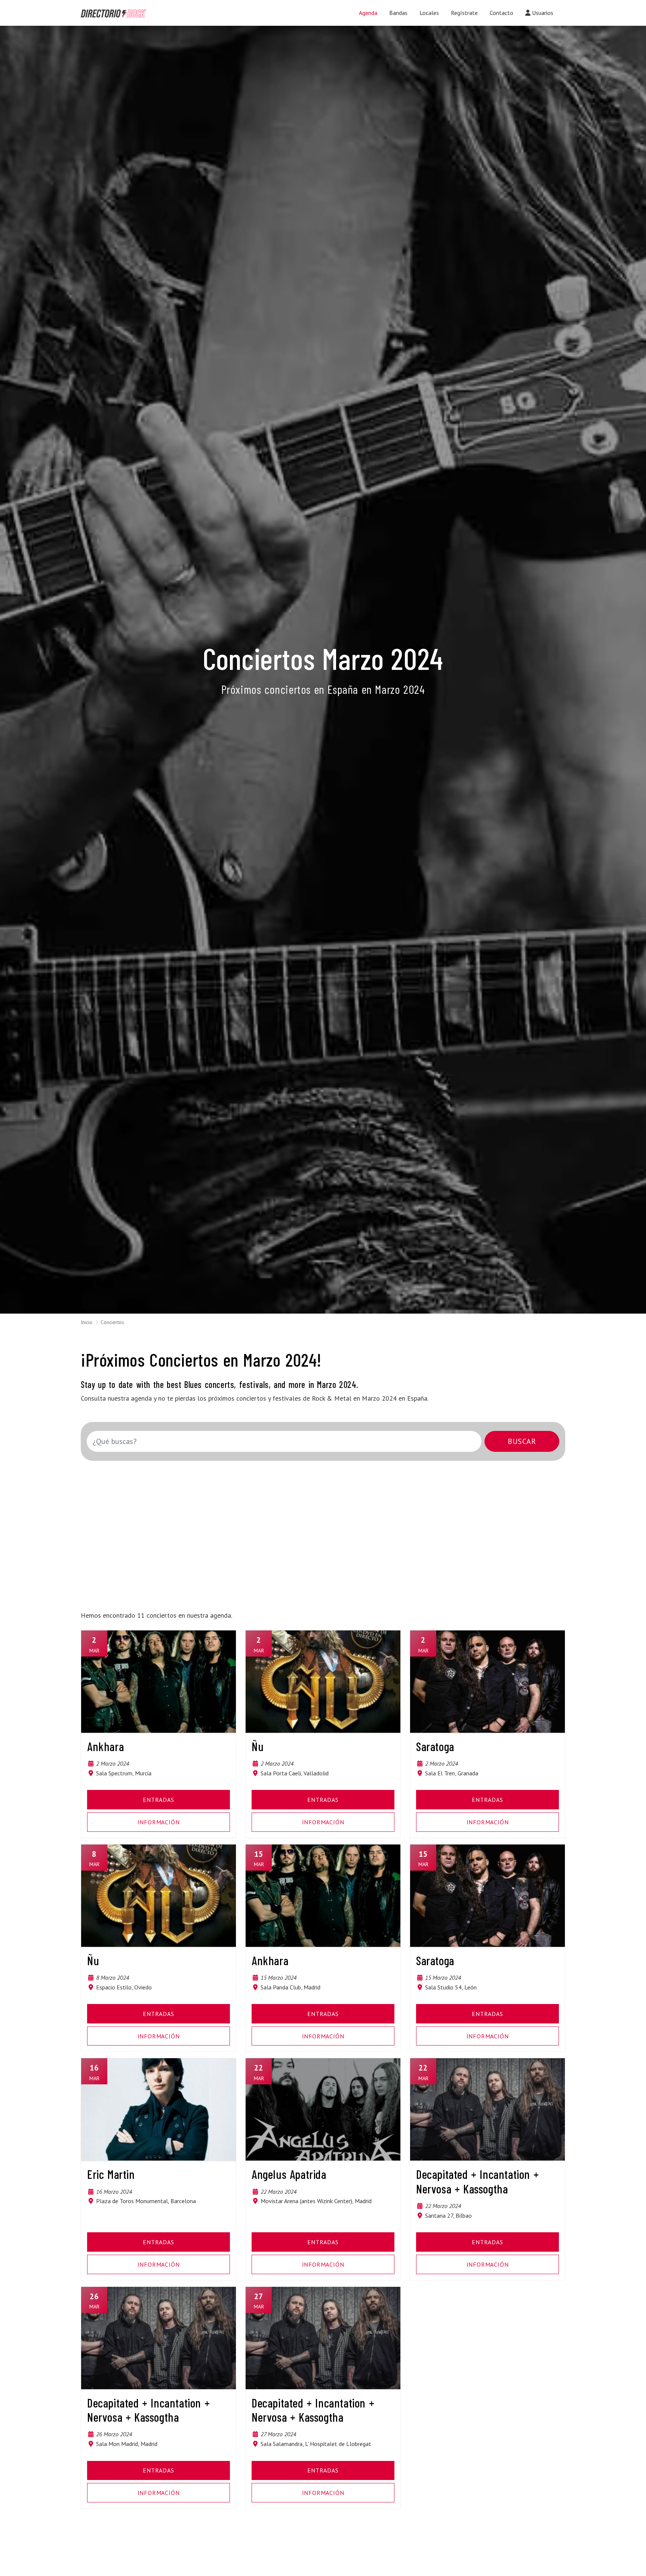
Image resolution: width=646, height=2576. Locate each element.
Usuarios (542, 13)
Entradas (158, 1800)
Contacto (502, 13)
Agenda (368, 13)
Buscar (522, 1441)
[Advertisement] (310, 1531)
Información (159, 1822)
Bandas (398, 13)
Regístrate (464, 13)
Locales (429, 13)
